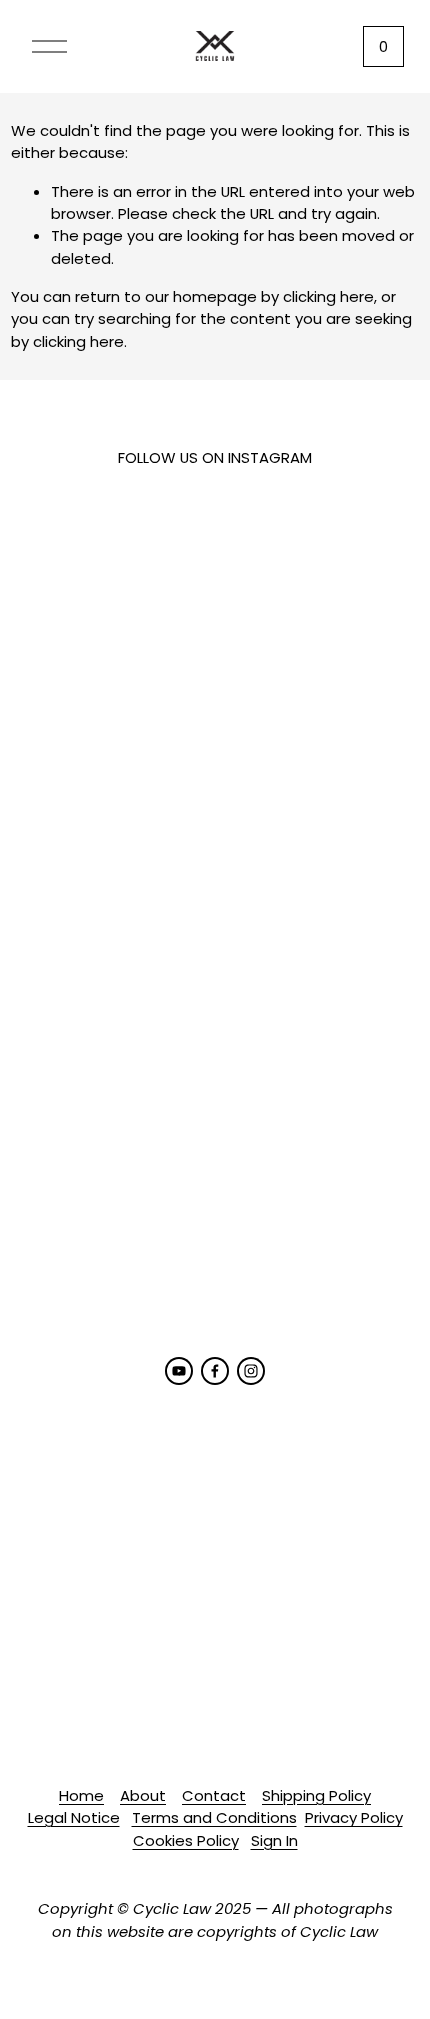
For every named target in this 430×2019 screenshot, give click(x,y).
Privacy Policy (354, 1817)
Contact (214, 1795)
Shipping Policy (316, 1795)
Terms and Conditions (214, 1817)
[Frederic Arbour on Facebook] (215, 1371)
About (143, 1795)
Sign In (274, 1840)
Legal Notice (74, 1817)
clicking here (328, 296)
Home (81, 1795)
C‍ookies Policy (186, 1840)
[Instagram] (251, 1371)
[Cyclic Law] (179, 1371)
